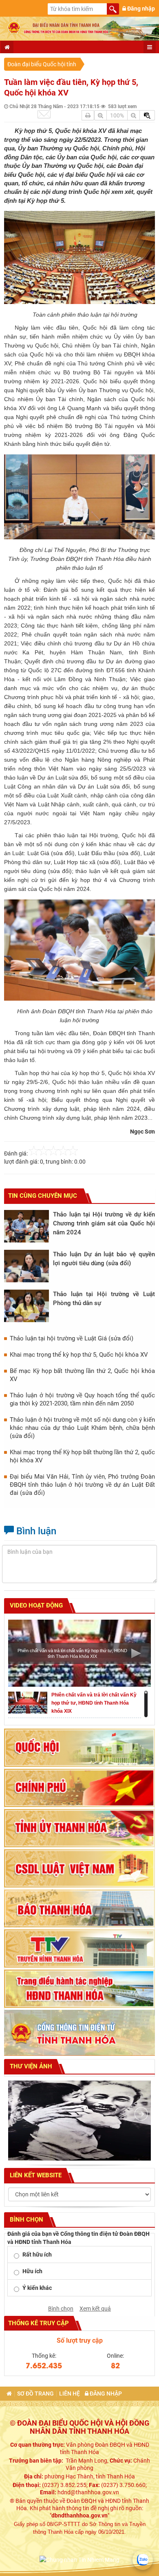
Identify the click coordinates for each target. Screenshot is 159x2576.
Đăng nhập (140, 9)
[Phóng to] (100, 115)
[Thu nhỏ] (134, 115)
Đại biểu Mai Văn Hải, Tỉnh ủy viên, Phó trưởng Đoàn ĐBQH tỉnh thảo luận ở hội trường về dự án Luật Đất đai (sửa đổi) (82, 1485)
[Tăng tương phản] (147, 115)
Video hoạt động (35, 1605)
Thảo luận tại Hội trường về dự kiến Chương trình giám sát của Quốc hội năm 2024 (104, 1223)
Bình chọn (61, 2309)
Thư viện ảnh (30, 2066)
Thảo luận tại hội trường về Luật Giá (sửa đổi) (72, 1338)
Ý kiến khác (37, 2288)
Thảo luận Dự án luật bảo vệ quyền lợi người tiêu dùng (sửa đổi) (104, 1259)
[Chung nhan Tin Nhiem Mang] (79, 2559)
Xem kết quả (95, 2309)
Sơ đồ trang (35, 2394)
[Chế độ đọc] (88, 115)
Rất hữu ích (37, 2255)
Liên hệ (70, 2394)
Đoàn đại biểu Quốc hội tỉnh (42, 64)
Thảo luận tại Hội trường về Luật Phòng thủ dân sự (104, 1299)
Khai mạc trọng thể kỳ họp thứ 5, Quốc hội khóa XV (79, 1355)
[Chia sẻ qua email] (44, 114)
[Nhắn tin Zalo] (143, 2560)
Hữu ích (32, 2271)
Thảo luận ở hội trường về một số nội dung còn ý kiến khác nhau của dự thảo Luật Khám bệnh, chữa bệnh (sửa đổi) (82, 1428)
